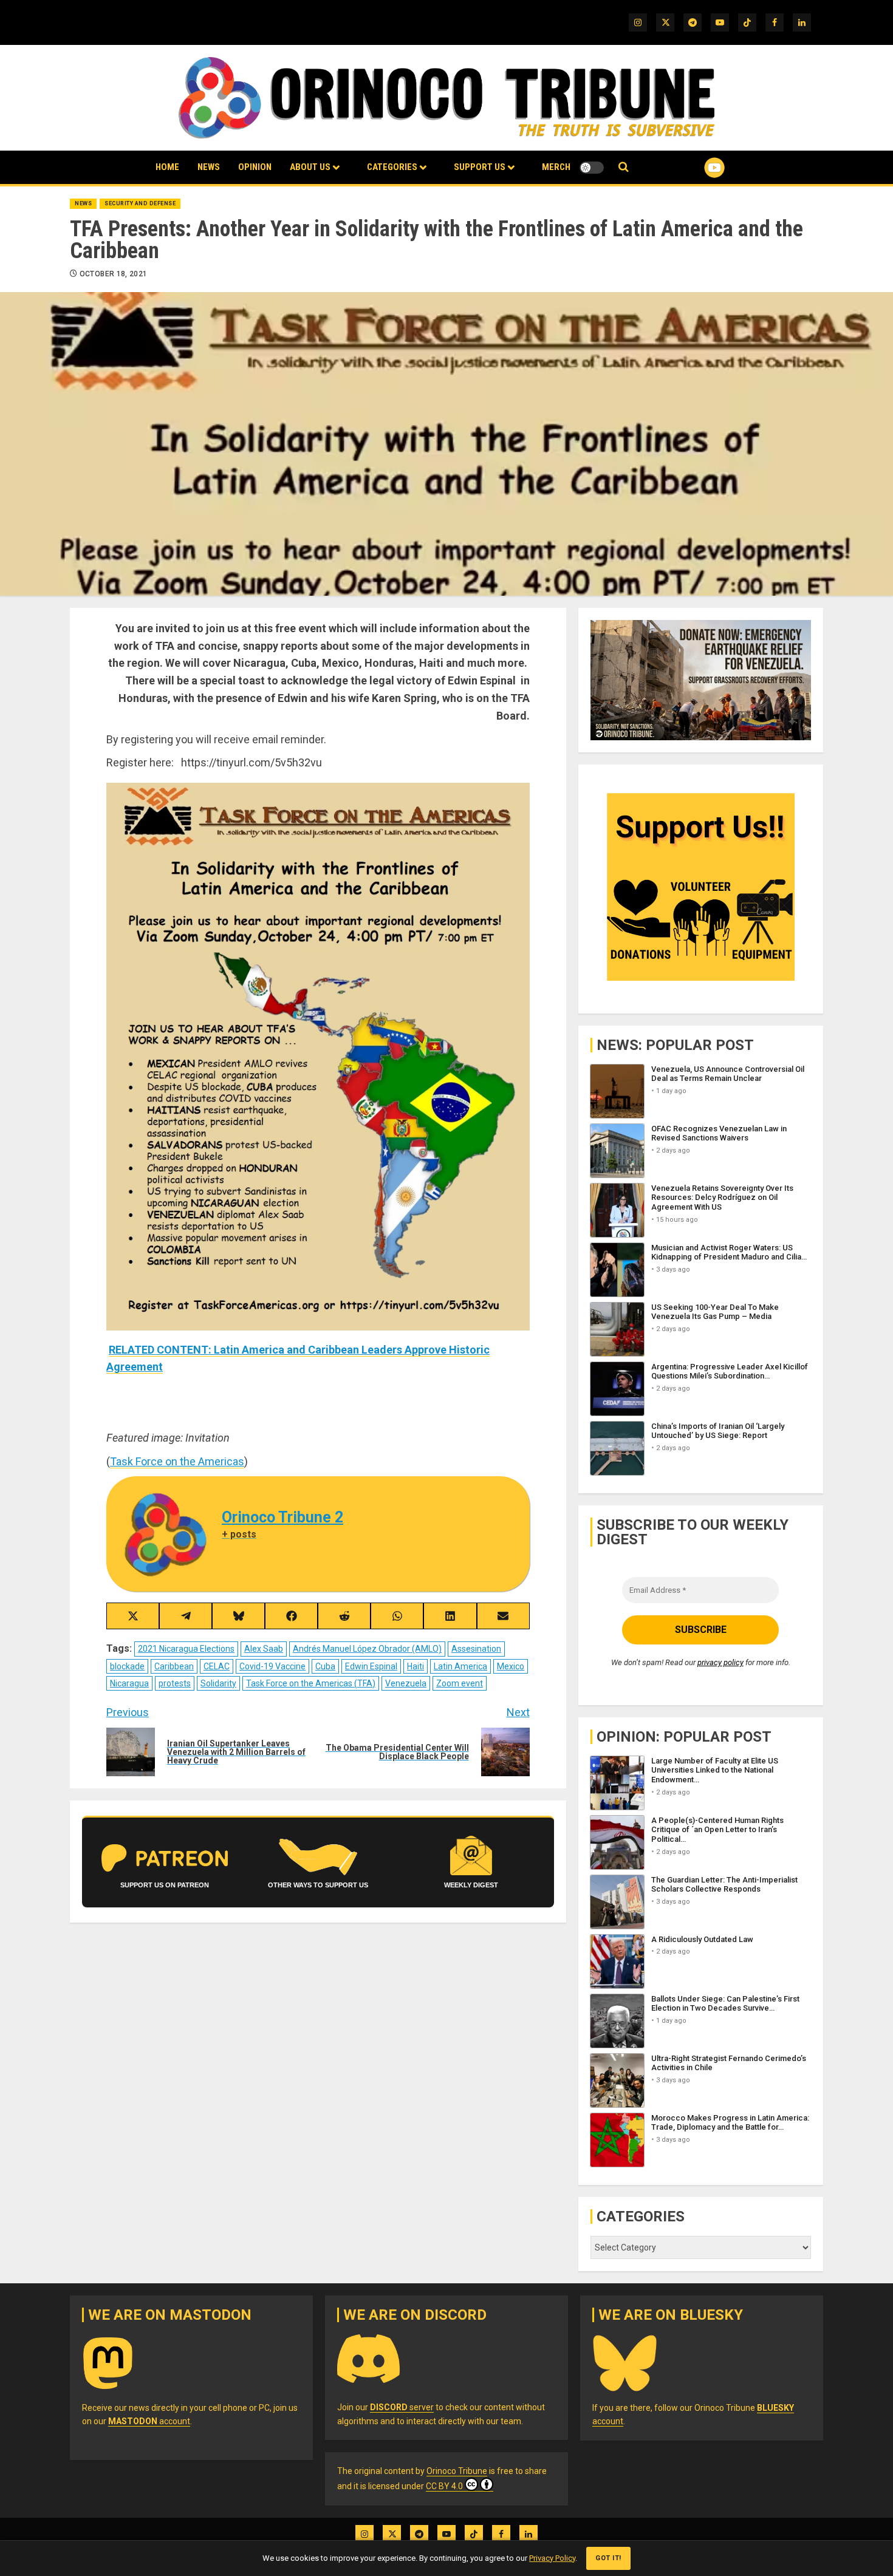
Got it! (608, 2558)
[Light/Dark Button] (592, 168)
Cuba (325, 1666)
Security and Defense (140, 203)
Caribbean (174, 1666)
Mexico (511, 1666)
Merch (556, 167)
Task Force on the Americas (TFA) (311, 1683)
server (402, 2407)
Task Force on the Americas (177, 1461)
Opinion (255, 167)
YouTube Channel (695, 168)
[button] (624, 167)
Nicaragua (129, 1683)
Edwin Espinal (371, 1666)
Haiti (416, 1666)
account (149, 2421)
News (209, 167)
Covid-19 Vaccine (272, 1666)
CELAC (217, 1666)
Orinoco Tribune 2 (282, 1517)
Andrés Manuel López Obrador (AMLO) (367, 1649)
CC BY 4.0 (444, 2486)
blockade (127, 1666)
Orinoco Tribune (457, 2471)
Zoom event (460, 1683)
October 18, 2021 (114, 274)
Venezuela (406, 1683)
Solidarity (218, 1683)
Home (167, 167)
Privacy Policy (552, 2558)
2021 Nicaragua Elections (186, 1649)
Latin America (460, 1666)
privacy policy (720, 1662)
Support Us (480, 167)
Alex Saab (264, 1649)
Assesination (476, 1649)
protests (175, 1683)
